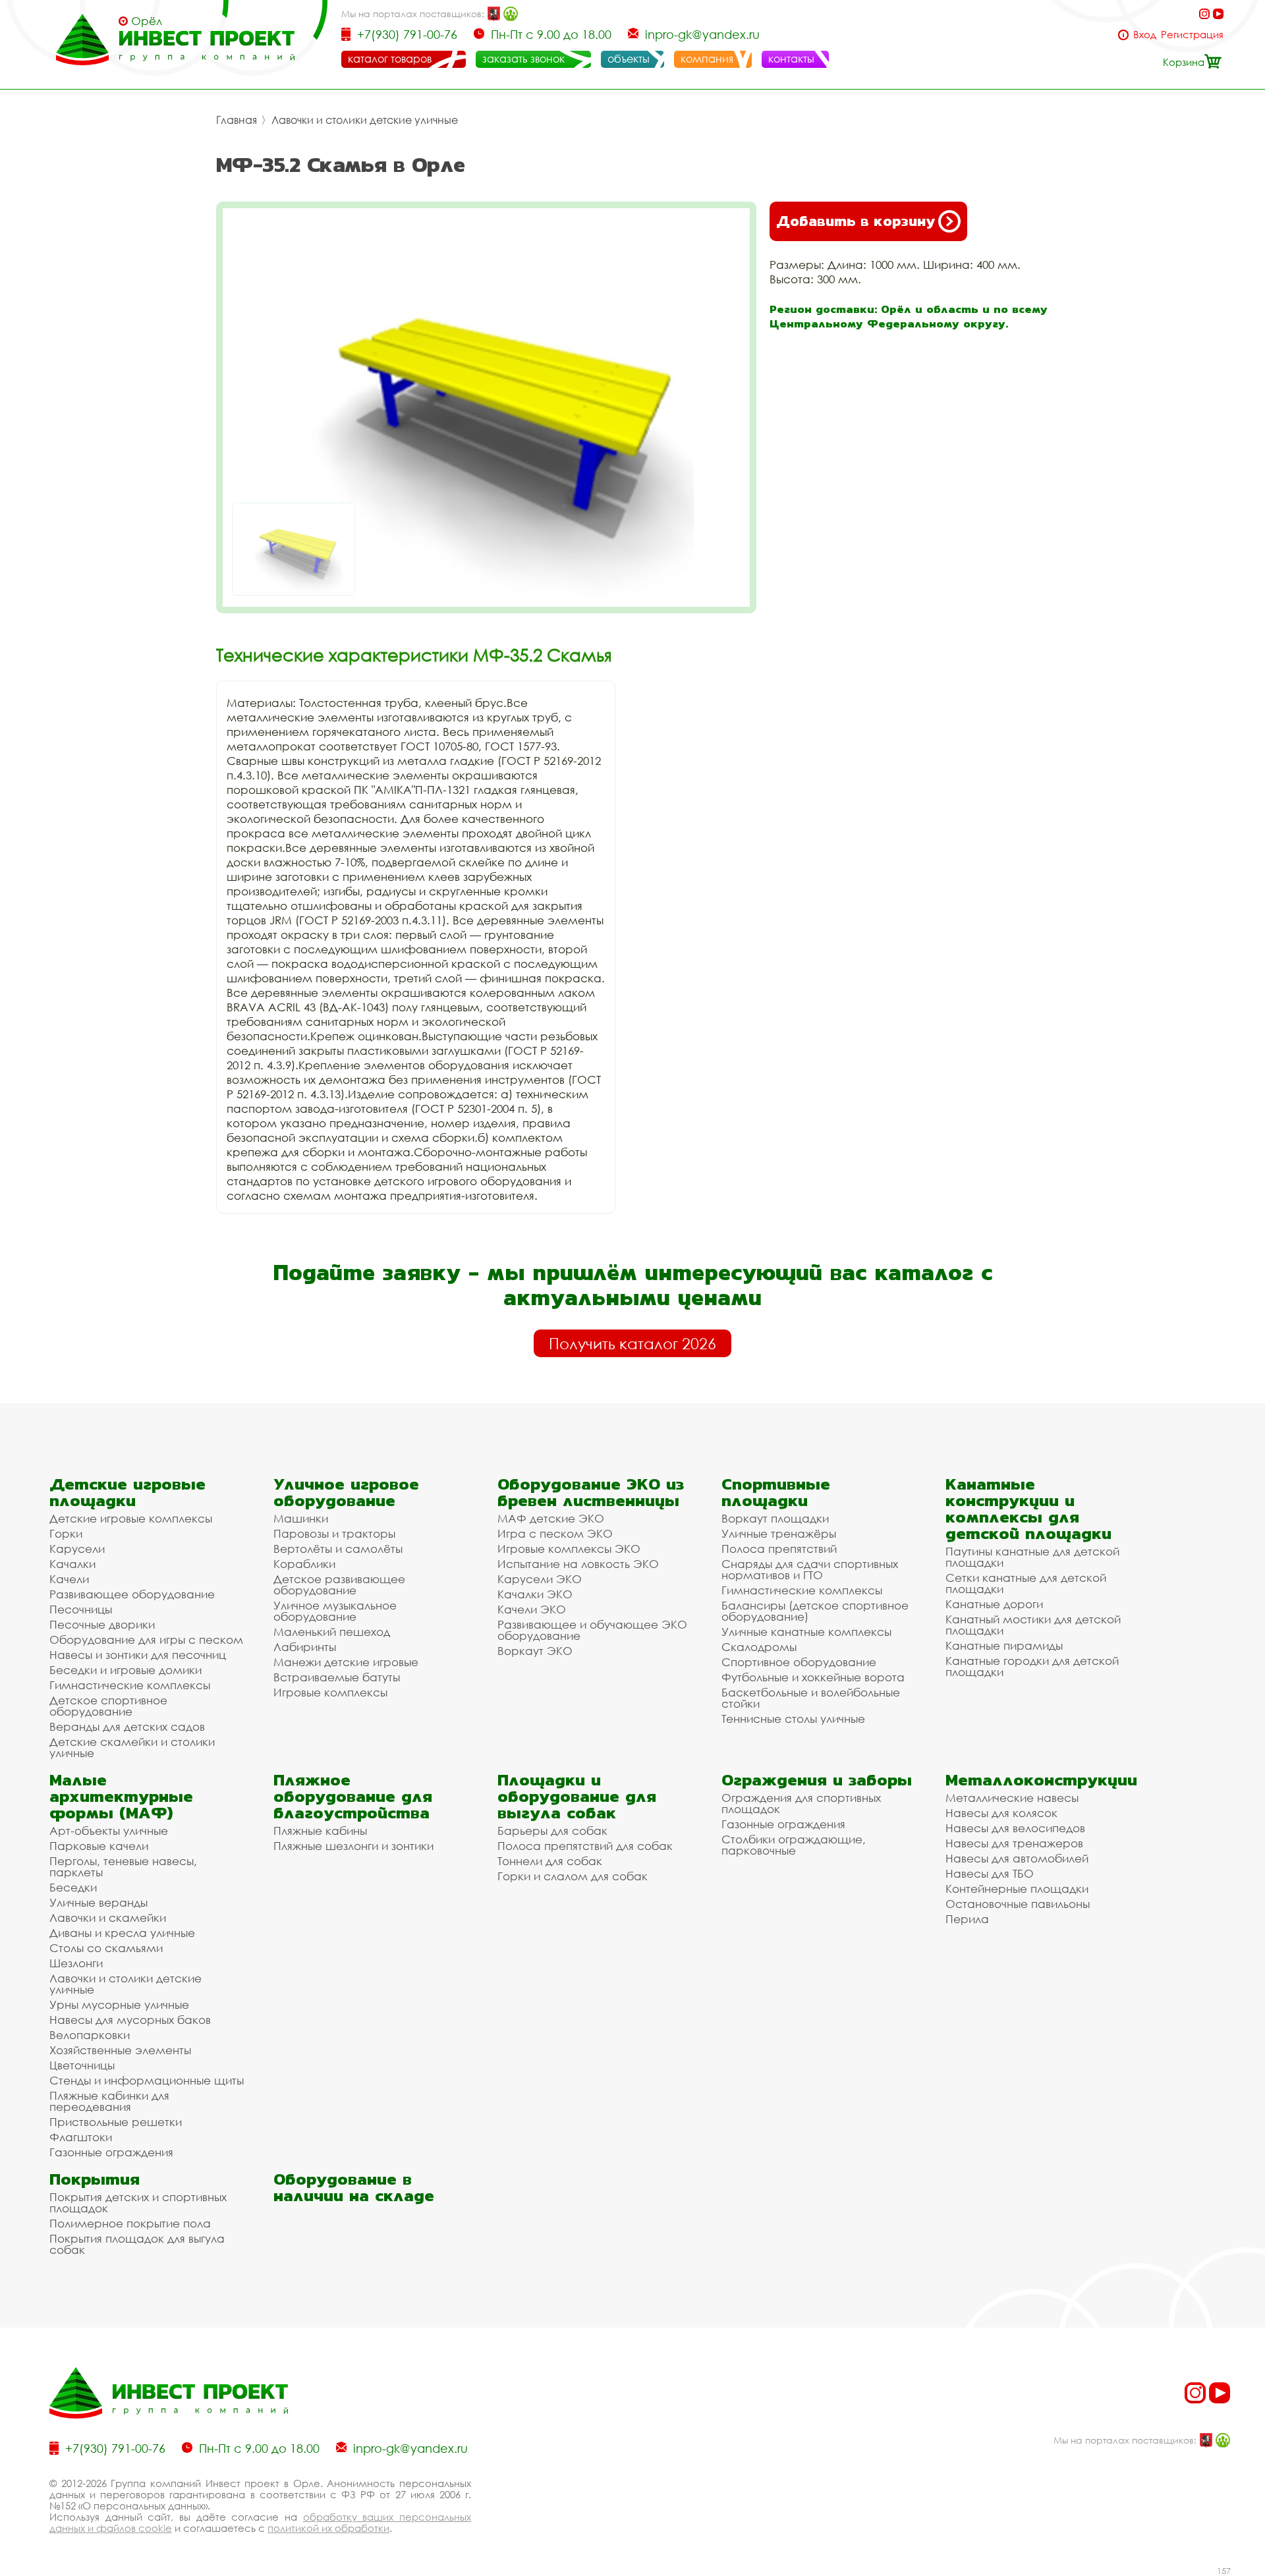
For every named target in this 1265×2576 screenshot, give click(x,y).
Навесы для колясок (1001, 1813)
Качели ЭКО (532, 1609)
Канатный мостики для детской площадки (1033, 1625)
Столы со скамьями (106, 1948)
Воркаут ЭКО (535, 1651)
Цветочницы (82, 2065)
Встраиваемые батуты (337, 1677)
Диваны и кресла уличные (122, 1933)
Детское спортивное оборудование (108, 1706)
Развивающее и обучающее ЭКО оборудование (592, 1630)
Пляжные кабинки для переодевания (109, 2101)
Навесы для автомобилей (1017, 1858)
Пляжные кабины (320, 1831)
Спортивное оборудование (799, 1662)
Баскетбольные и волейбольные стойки (811, 1698)
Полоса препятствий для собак (585, 1846)
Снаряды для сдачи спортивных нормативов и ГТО (810, 1569)
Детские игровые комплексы (131, 1518)
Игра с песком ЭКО (555, 1533)
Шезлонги (76, 1963)
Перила (967, 1919)
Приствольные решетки (116, 2122)
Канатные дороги (994, 1604)
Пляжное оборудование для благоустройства (353, 1796)
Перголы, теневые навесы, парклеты (123, 1866)
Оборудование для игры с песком (146, 1639)
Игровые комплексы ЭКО (569, 1549)
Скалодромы (759, 1647)
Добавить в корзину (856, 221)
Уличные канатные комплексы (806, 1632)
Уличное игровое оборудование (346, 1492)
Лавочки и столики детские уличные (365, 120)
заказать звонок (523, 59)
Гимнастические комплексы (130, 1685)
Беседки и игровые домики (126, 1670)
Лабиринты (305, 1647)
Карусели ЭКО (540, 1579)
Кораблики (304, 1564)
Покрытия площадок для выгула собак (137, 2244)
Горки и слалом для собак (573, 1876)
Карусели (77, 1549)
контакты (791, 59)
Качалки (72, 1564)
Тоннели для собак (550, 1861)
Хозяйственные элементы (120, 2050)
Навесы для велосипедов (1015, 1828)
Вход (1145, 35)
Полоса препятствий (779, 1549)
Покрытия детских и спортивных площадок (138, 2202)
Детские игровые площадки (127, 1492)
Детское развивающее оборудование (339, 1584)
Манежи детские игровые (346, 1662)
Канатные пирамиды (1004, 1645)
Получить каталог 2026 (632, 1343)
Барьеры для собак (552, 1831)
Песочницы (81, 1609)
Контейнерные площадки (1017, 1889)
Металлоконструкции (1041, 1780)
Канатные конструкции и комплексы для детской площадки (1028, 1509)
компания (707, 59)
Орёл (147, 21)
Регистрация (1192, 35)
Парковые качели (99, 1846)
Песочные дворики (102, 1624)
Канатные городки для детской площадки (1032, 1666)
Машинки (301, 1518)
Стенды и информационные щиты (147, 2080)
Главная (237, 120)
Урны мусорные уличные (119, 2004)
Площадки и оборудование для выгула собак (577, 1796)
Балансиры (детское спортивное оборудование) (815, 1611)
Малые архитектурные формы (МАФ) (121, 1796)
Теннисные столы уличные (793, 1719)
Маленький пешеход (332, 1632)
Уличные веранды (98, 1902)
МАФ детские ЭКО (551, 1518)
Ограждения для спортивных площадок (801, 1803)
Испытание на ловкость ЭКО (578, 1564)
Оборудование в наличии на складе (354, 2187)
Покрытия (95, 2179)
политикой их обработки (328, 2528)
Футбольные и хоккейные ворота (813, 1677)
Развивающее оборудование (132, 1594)
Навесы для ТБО (990, 1873)
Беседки (73, 1887)
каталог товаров (390, 59)
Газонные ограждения (111, 2152)
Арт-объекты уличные (109, 1831)
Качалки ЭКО (535, 1594)
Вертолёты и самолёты (338, 1549)
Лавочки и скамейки (108, 1918)
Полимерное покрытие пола (130, 2223)
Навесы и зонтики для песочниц (138, 1655)
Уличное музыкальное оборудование (335, 1611)
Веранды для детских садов (127, 1726)
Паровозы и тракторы (334, 1533)
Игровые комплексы (330, 1692)
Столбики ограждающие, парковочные (794, 1845)
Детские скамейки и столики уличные (132, 1747)
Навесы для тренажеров (1014, 1843)
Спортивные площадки (776, 1492)
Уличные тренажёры (779, 1533)
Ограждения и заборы (817, 1780)
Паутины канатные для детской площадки (1032, 1557)
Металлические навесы (1012, 1798)
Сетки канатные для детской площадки (1026, 1583)
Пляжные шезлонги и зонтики (353, 1846)
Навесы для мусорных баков (130, 2020)
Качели (69, 1579)
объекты (629, 59)
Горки (66, 1533)
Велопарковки (90, 2035)
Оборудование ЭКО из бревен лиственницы (591, 1492)
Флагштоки (81, 2137)
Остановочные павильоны (1018, 1904)
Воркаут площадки (775, 1518)
